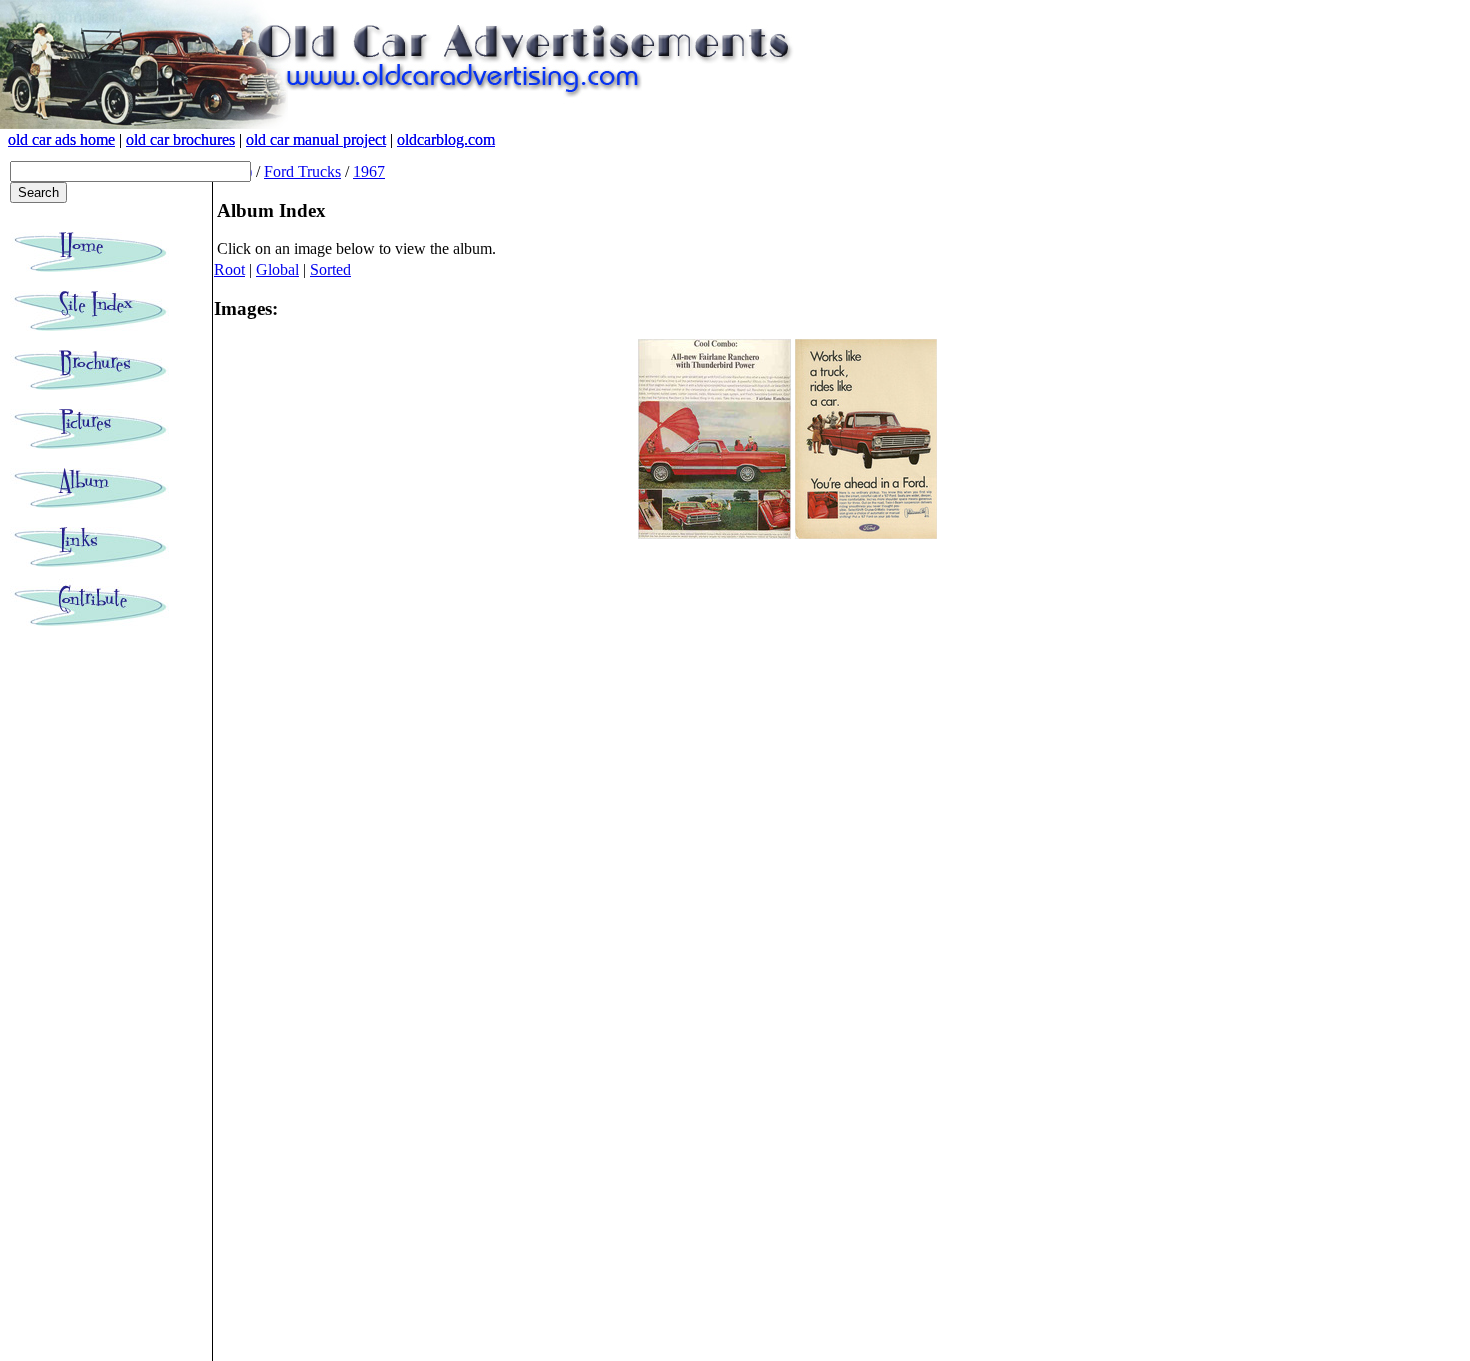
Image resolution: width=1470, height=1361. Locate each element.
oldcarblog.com (446, 139)
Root (229, 269)
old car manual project (316, 139)
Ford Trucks (302, 171)
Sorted (330, 269)
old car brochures (180, 139)
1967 (369, 171)
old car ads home (61, 139)
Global (277, 269)
